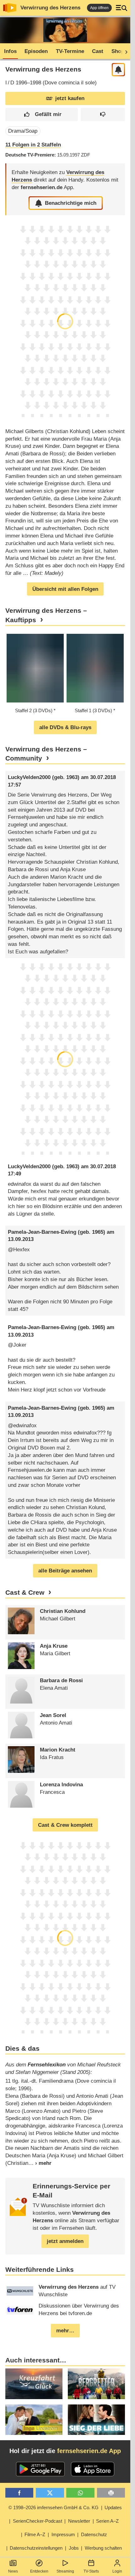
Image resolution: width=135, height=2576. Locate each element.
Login (117, 2571)
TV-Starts (91, 2571)
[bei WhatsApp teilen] (80, 2493)
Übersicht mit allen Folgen (65, 589)
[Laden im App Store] (93, 2469)
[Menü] (121, 8)
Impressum (63, 2534)
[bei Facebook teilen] (19, 2493)
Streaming (65, 2571)
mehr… (65, 2331)
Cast (98, 51)
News (13, 2571)
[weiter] (124, 51)
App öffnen (99, 8)
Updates (113, 2507)
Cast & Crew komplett (65, 1825)
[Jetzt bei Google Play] (40, 2469)
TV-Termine (70, 51)
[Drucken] (111, 2493)
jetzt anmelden (65, 2241)
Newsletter (79, 2521)
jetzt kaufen (70, 98)
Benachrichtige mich (71, 203)
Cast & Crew (25, 1593)
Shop (118, 51)
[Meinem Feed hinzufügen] (119, 70)
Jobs (74, 2548)
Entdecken (39, 2571)
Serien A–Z (107, 2521)
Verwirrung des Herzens (50, 8)
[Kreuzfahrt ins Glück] (34, 2384)
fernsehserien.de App (89, 2451)
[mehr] (40, 2163)
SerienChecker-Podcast (38, 2521)
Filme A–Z (35, 2534)
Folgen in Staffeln (33, 145)
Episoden (36, 51)
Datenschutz (94, 2534)
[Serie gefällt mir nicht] (103, 115)
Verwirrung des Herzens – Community (46, 754)
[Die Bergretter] (96, 2384)
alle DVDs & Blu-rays (65, 727)
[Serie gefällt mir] (42, 115)
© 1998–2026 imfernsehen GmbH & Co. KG (54, 2507)
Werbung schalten (103, 2548)
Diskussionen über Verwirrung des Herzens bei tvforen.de (79, 2310)
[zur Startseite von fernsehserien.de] (10, 8)
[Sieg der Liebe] (96, 2420)
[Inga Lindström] (34, 2420)
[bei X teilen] (50, 2493)
